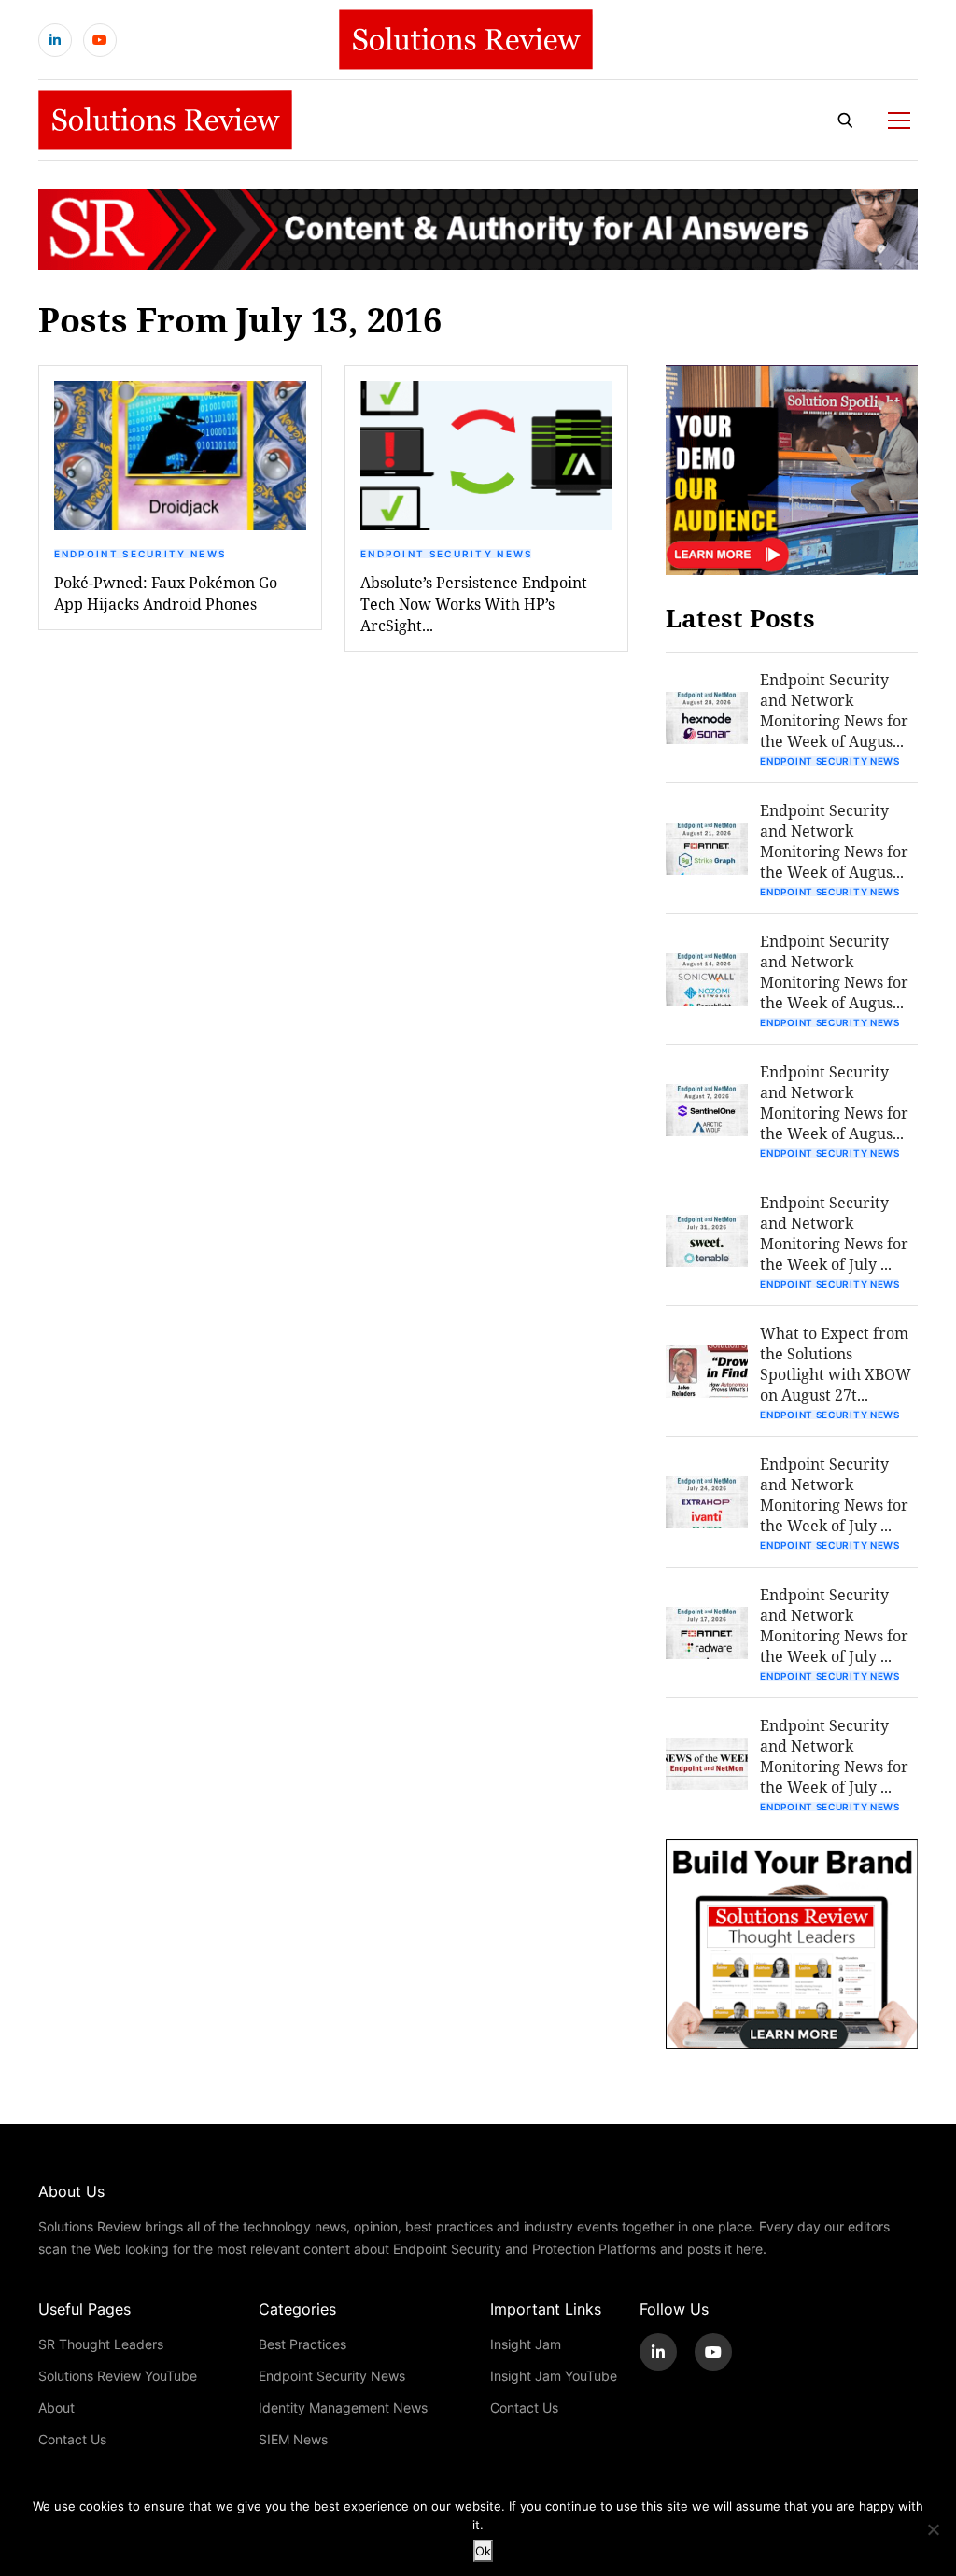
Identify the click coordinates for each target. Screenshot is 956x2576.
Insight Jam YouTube (554, 2376)
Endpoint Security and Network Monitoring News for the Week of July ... (834, 1233)
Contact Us (72, 2439)
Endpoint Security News (141, 554)
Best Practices (302, 2344)
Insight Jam (526, 2344)
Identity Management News (343, 2407)
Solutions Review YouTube (118, 2376)
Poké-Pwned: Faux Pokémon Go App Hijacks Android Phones (166, 593)
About (56, 2407)
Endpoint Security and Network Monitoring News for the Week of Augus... (834, 710)
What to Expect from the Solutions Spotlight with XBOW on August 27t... (836, 1364)
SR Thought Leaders (101, 2344)
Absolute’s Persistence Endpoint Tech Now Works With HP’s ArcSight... (474, 604)
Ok (483, 2551)
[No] (933, 2529)
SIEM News (293, 2439)
